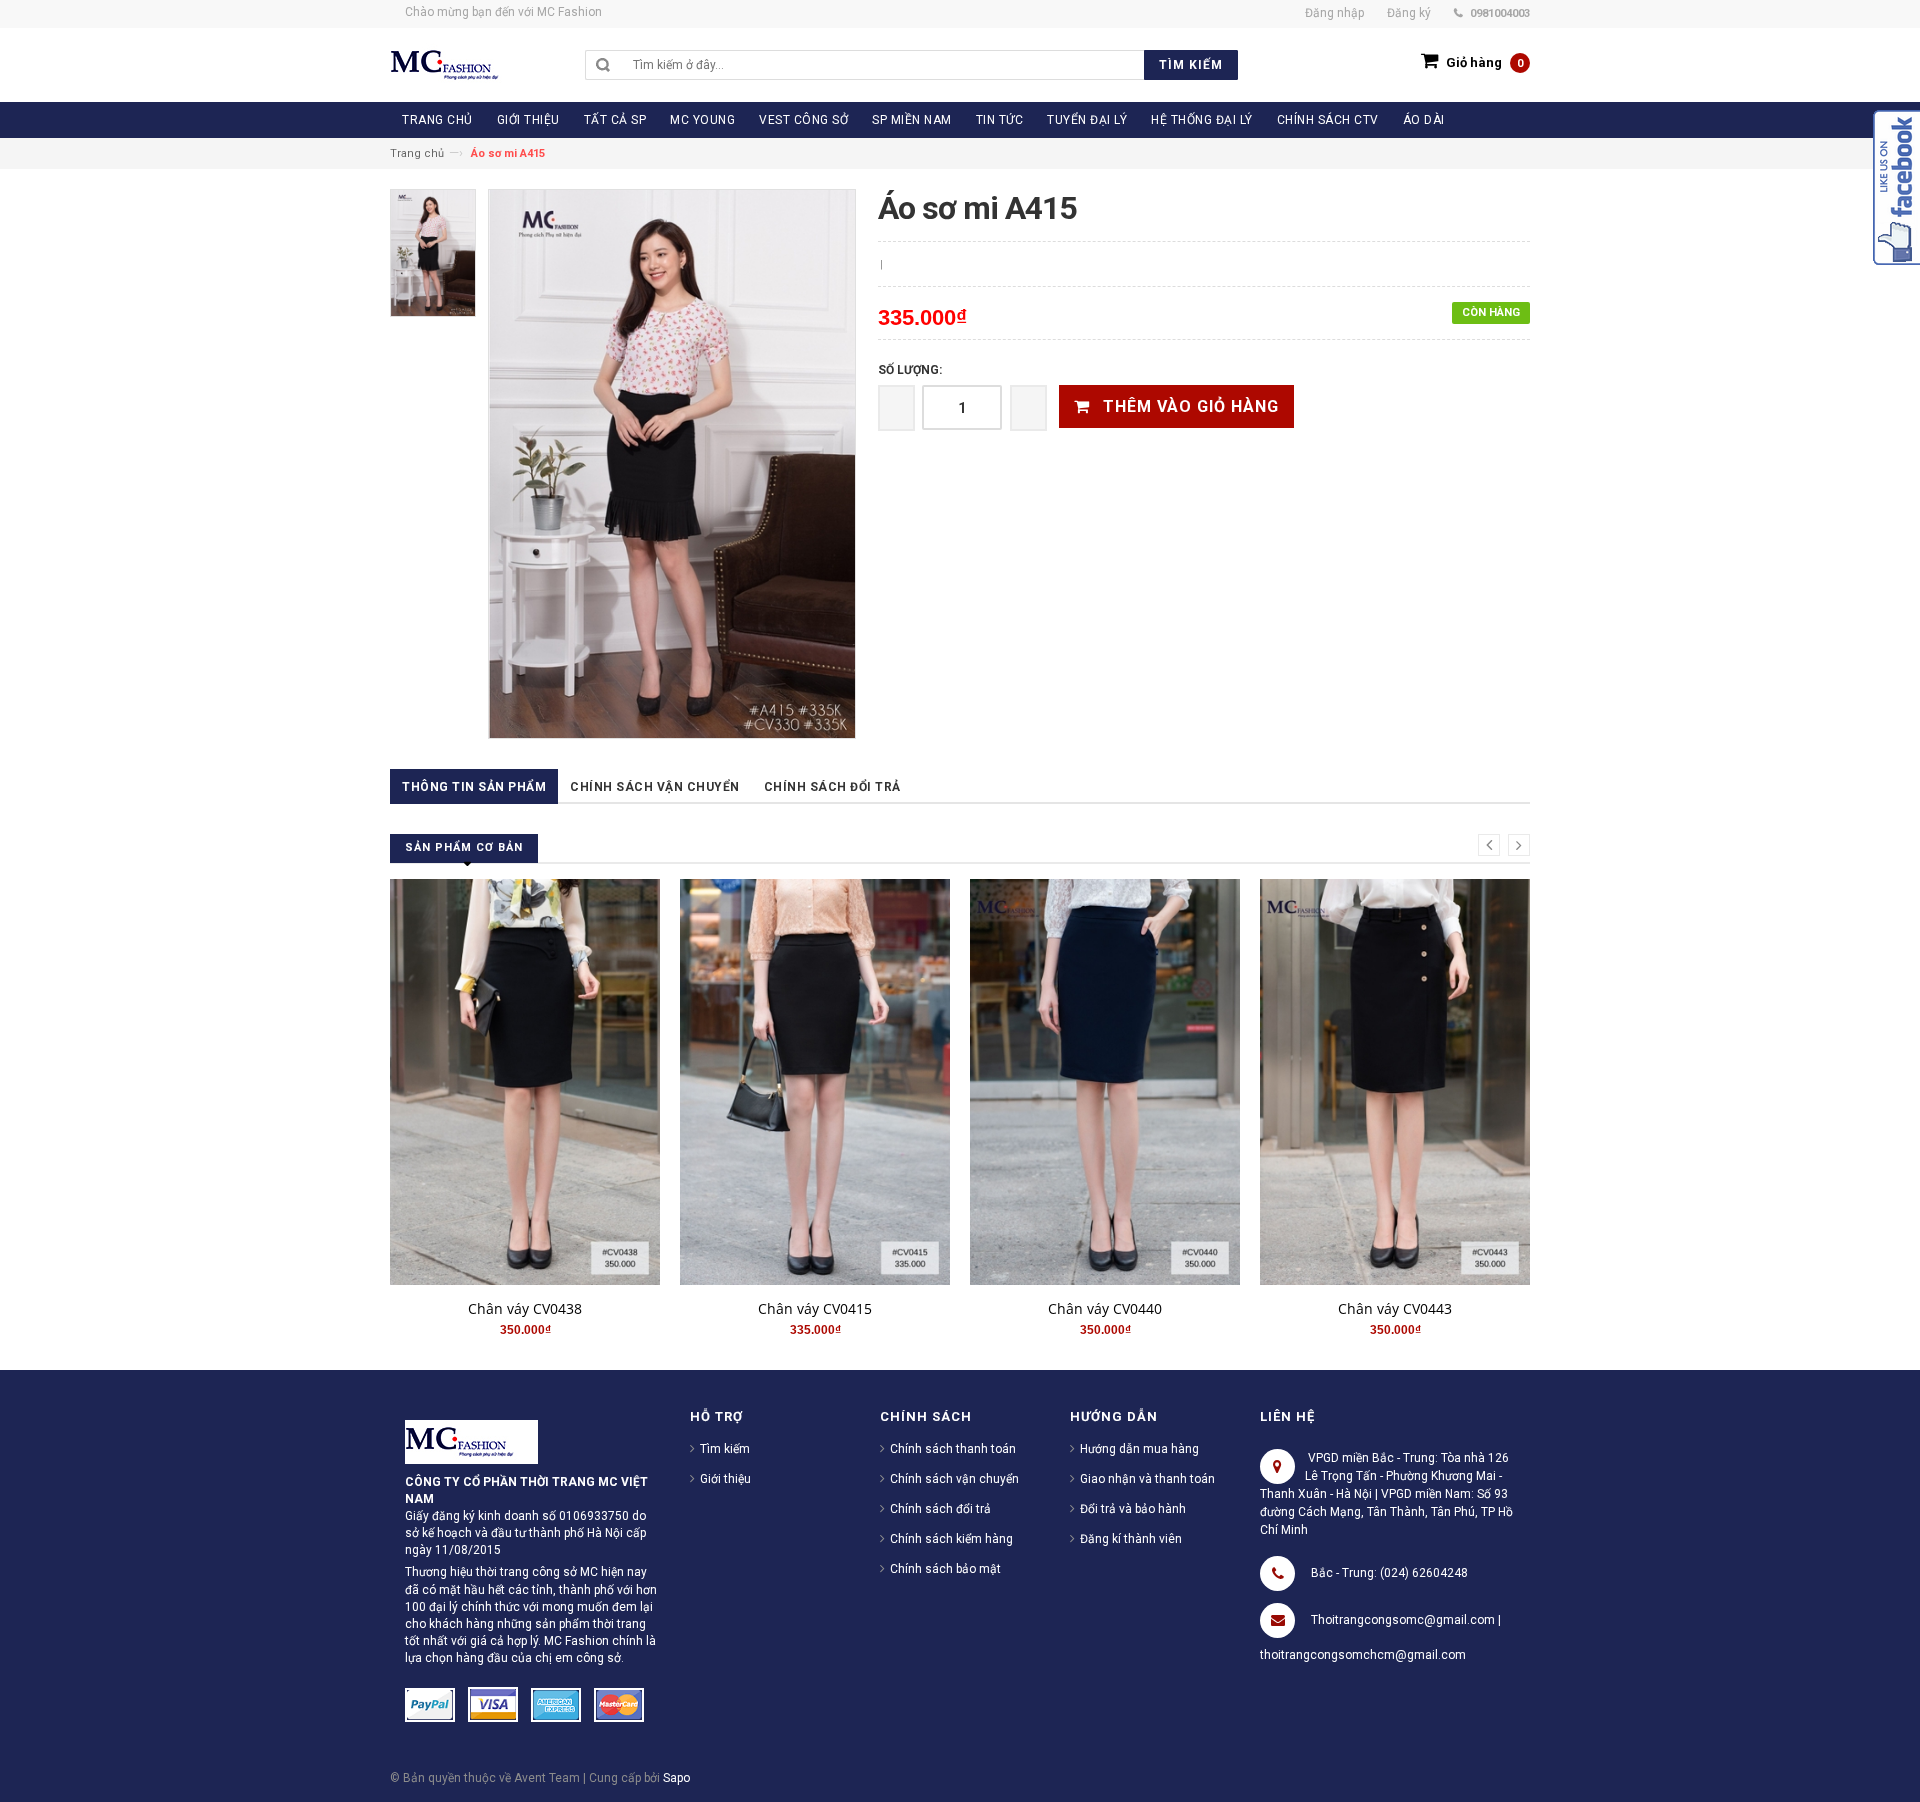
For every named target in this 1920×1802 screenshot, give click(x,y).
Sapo (676, 1778)
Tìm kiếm (725, 1449)
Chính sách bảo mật (945, 1569)
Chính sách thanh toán (953, 1449)
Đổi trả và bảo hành (1133, 1509)
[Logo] (471, 1441)
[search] (930, 65)
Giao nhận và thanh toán (1147, 1479)
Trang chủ (417, 153)
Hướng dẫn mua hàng (1139, 1449)
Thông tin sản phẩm (474, 787)
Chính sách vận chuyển (655, 787)
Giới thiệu (725, 1479)
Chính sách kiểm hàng (951, 1539)
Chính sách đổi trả (832, 787)
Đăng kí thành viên (1131, 1539)
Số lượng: (910, 370)
